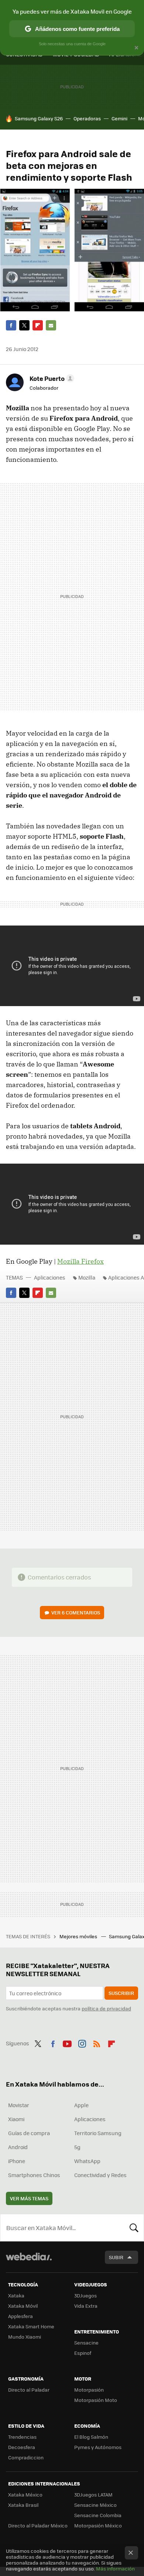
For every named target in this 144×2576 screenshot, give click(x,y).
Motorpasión (89, 2390)
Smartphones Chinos (34, 2175)
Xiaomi (16, 2119)
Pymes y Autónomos (98, 2447)
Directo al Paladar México (38, 2525)
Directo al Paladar (29, 2390)
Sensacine (86, 2343)
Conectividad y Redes (100, 2175)
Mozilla (87, 1277)
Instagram (82, 2042)
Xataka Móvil (23, 2306)
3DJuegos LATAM (93, 2494)
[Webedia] (29, 2262)
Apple (81, 2105)
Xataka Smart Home (31, 2326)
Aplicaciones (50, 1277)
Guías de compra (29, 2133)
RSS (97, 2042)
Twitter (24, 325)
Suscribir (121, 1993)
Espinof (83, 2353)
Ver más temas (29, 2198)
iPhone (17, 2161)
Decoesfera (22, 2447)
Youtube (67, 2042)
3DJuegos (85, 2295)
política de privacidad (106, 2008)
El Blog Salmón (91, 2437)
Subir (116, 2257)
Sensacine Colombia (98, 2515)
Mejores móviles (79, 1936)
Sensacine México (95, 2505)
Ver (76, 1612)
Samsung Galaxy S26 (39, 118)
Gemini (119, 118)
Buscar (134, 2228)
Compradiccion (26, 2457)
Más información (115, 2568)
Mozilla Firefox (80, 1261)
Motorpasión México (98, 2525)
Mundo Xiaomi (25, 2337)
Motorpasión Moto (96, 2400)
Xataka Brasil (23, 2505)
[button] (51, 378)
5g (77, 2147)
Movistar (19, 2105)
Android (18, 2147)
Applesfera (20, 2316)
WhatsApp (87, 2161)
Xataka (16, 2295)
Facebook (11, 325)
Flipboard (38, 325)
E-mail (51, 325)
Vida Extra (86, 2306)
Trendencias (22, 2437)
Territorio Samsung (98, 2133)
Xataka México (25, 2494)
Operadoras (87, 118)
